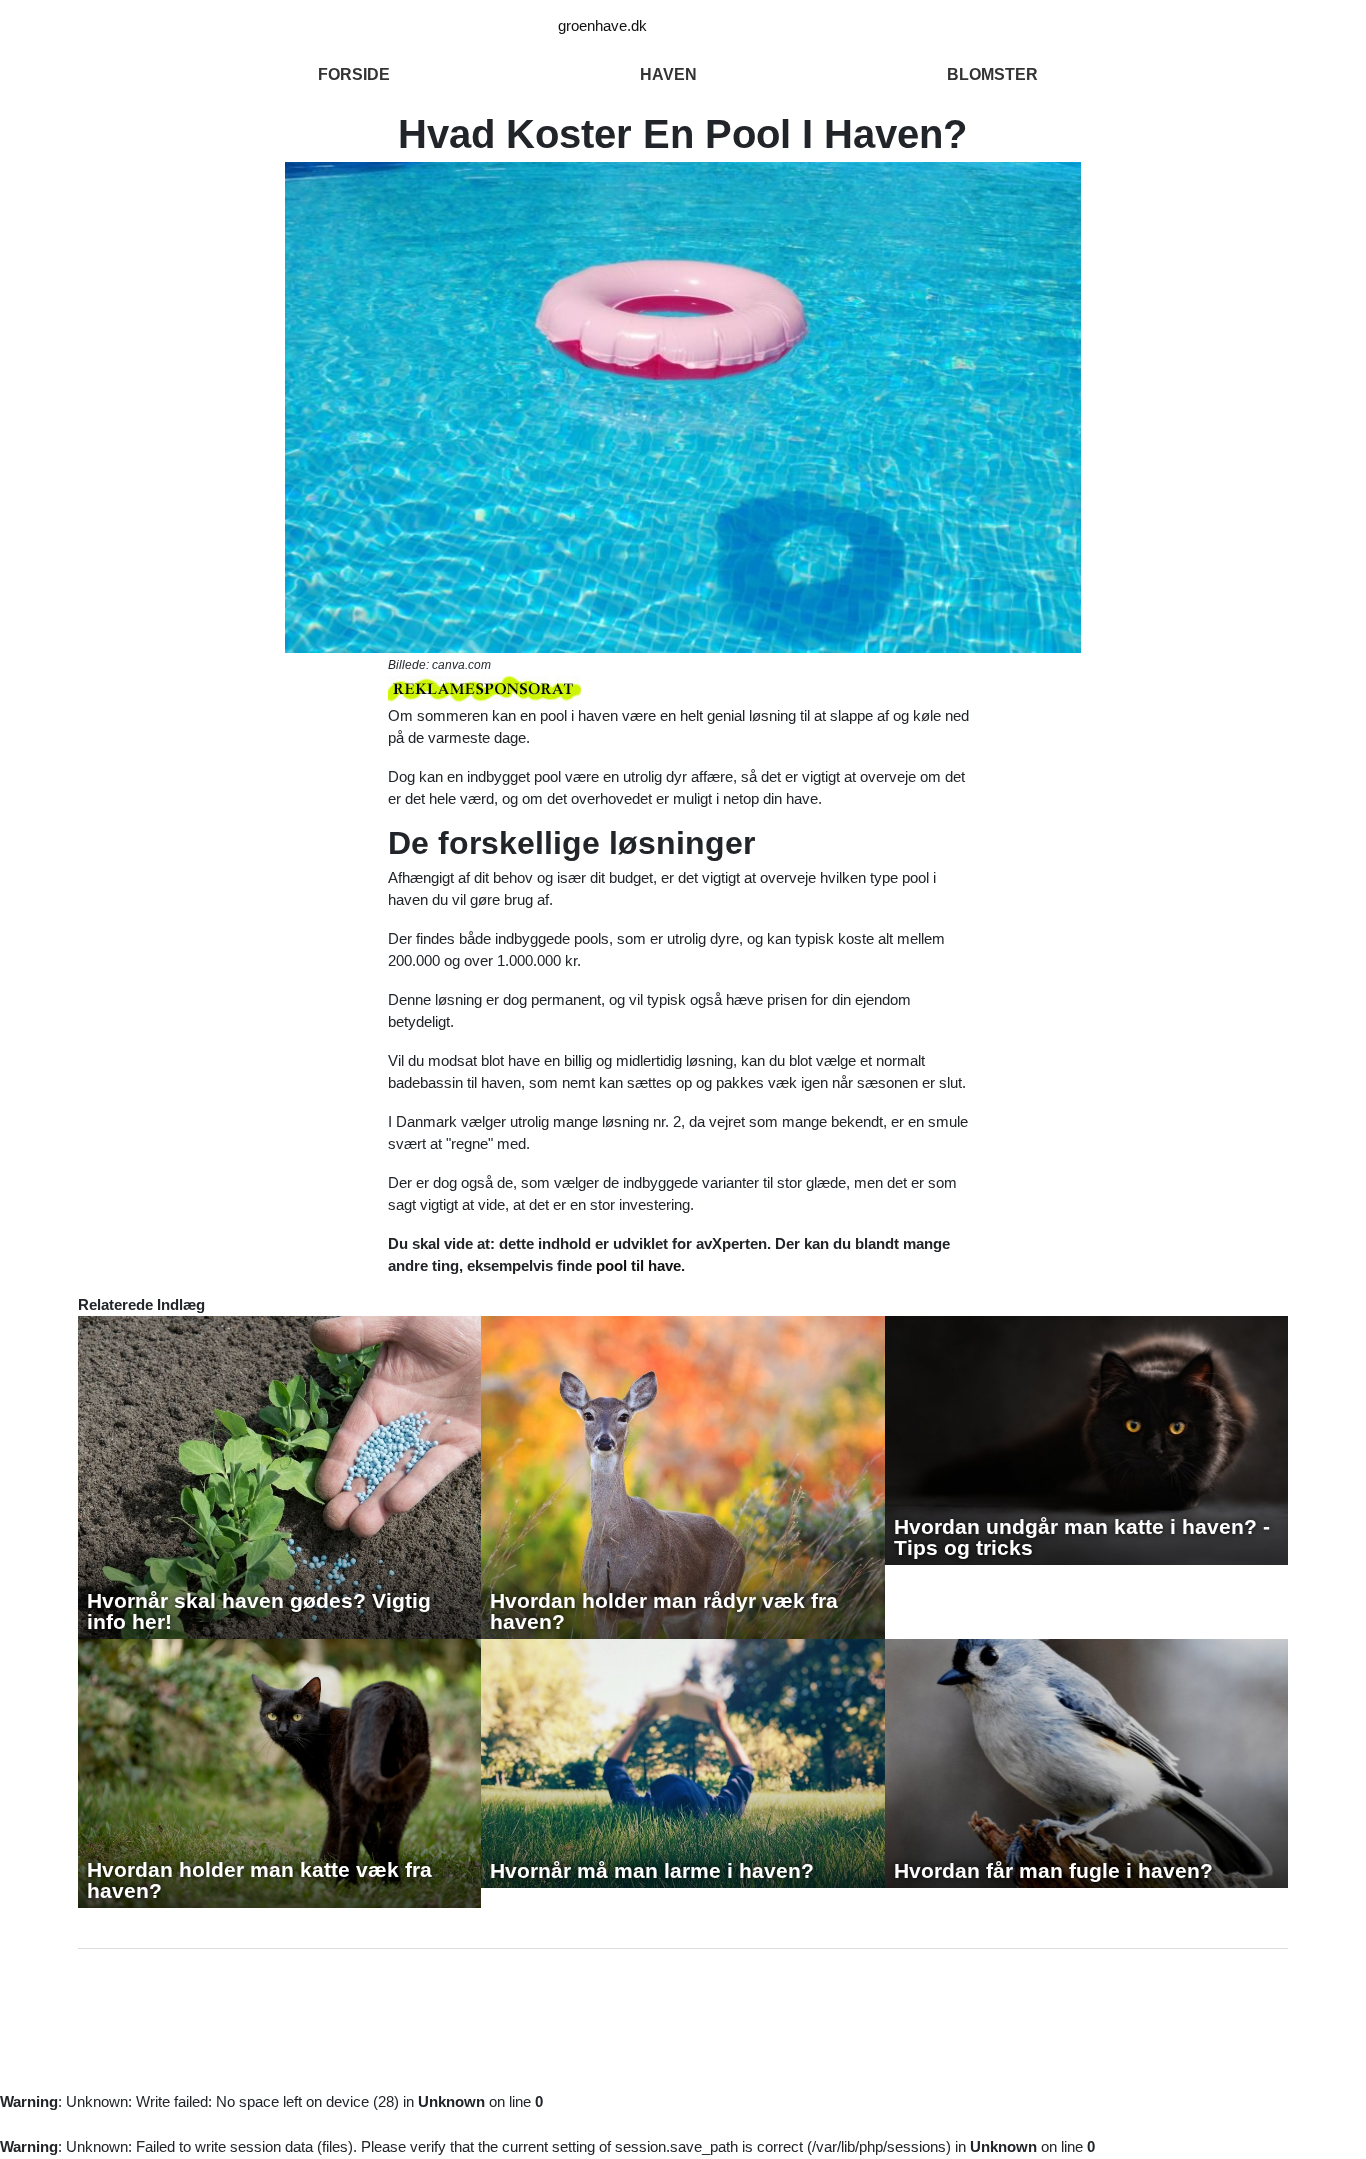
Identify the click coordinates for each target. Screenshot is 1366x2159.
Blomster (992, 74)
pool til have (638, 1265)
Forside (354, 74)
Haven (668, 74)
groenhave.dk (602, 25)
